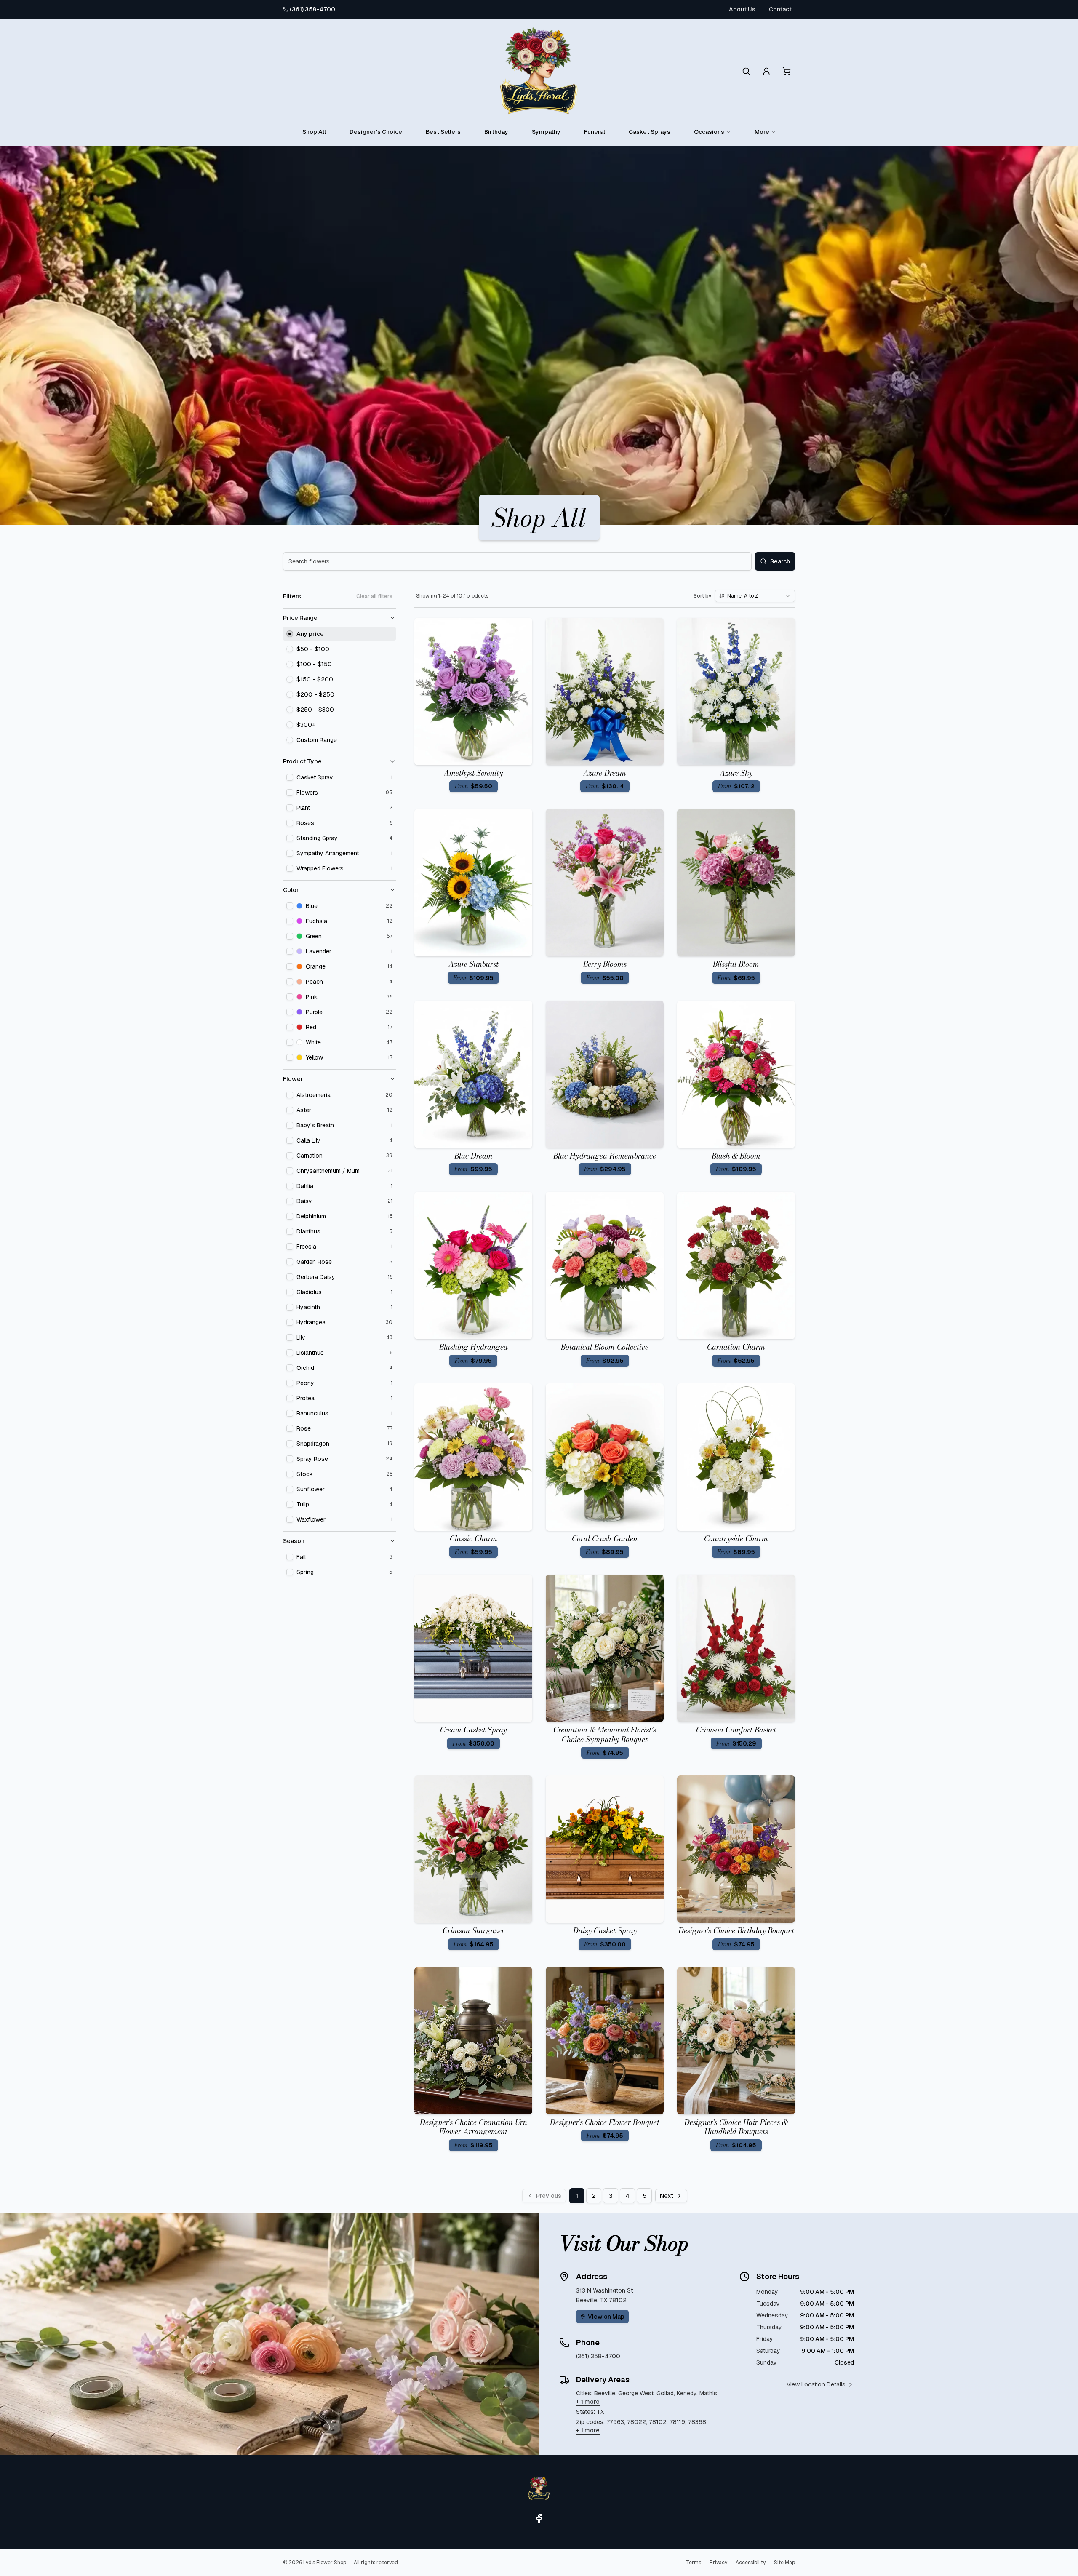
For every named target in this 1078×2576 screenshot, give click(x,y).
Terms (694, 2563)
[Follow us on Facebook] (539, 2518)
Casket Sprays (650, 132)
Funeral (595, 132)
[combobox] (755, 596)
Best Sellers (443, 132)
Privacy (718, 2563)
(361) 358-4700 (312, 9)
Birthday (496, 132)
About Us (742, 9)
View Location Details (816, 2384)
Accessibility (751, 2563)
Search (780, 561)
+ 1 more (588, 2402)
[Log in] (766, 71)
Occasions (709, 132)
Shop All (314, 132)
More (762, 132)
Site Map (784, 2563)
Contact (780, 9)
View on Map (606, 2317)
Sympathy (546, 132)
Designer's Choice (376, 132)
